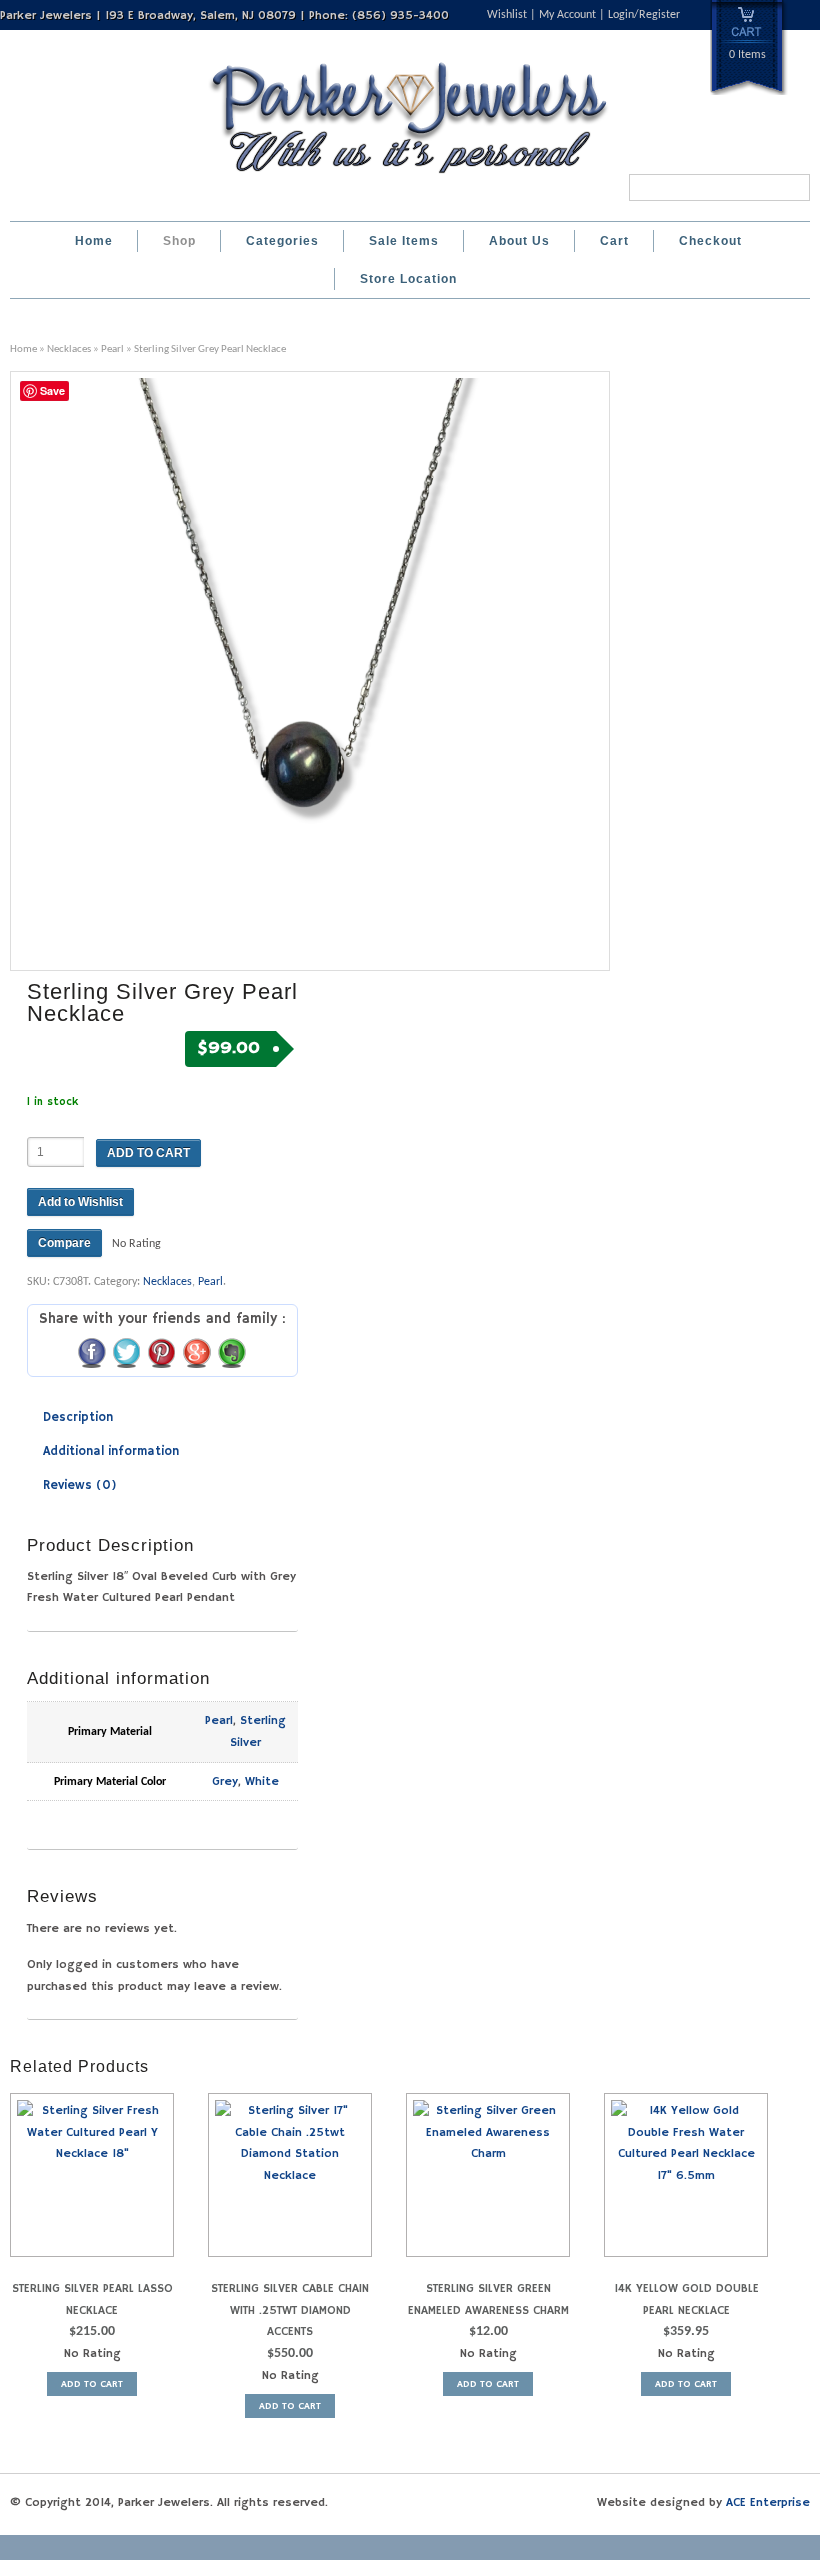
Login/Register (644, 15)
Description (78, 1417)
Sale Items (404, 241)
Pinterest (162, 1352)
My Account (567, 15)
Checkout (710, 241)
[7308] (310, 671)
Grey (225, 1781)
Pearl (112, 349)
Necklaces (69, 349)
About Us (519, 241)
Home (94, 241)
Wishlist (507, 15)
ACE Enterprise (768, 2502)
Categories (282, 241)
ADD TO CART (148, 1153)
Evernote (232, 1352)
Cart (614, 241)
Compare (64, 1243)
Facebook (92, 1352)
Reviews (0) (80, 1485)
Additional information (111, 1451)
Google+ (197, 1352)
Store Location (408, 279)
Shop (179, 241)
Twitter (127, 1352)
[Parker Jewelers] (410, 179)
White (262, 1781)
